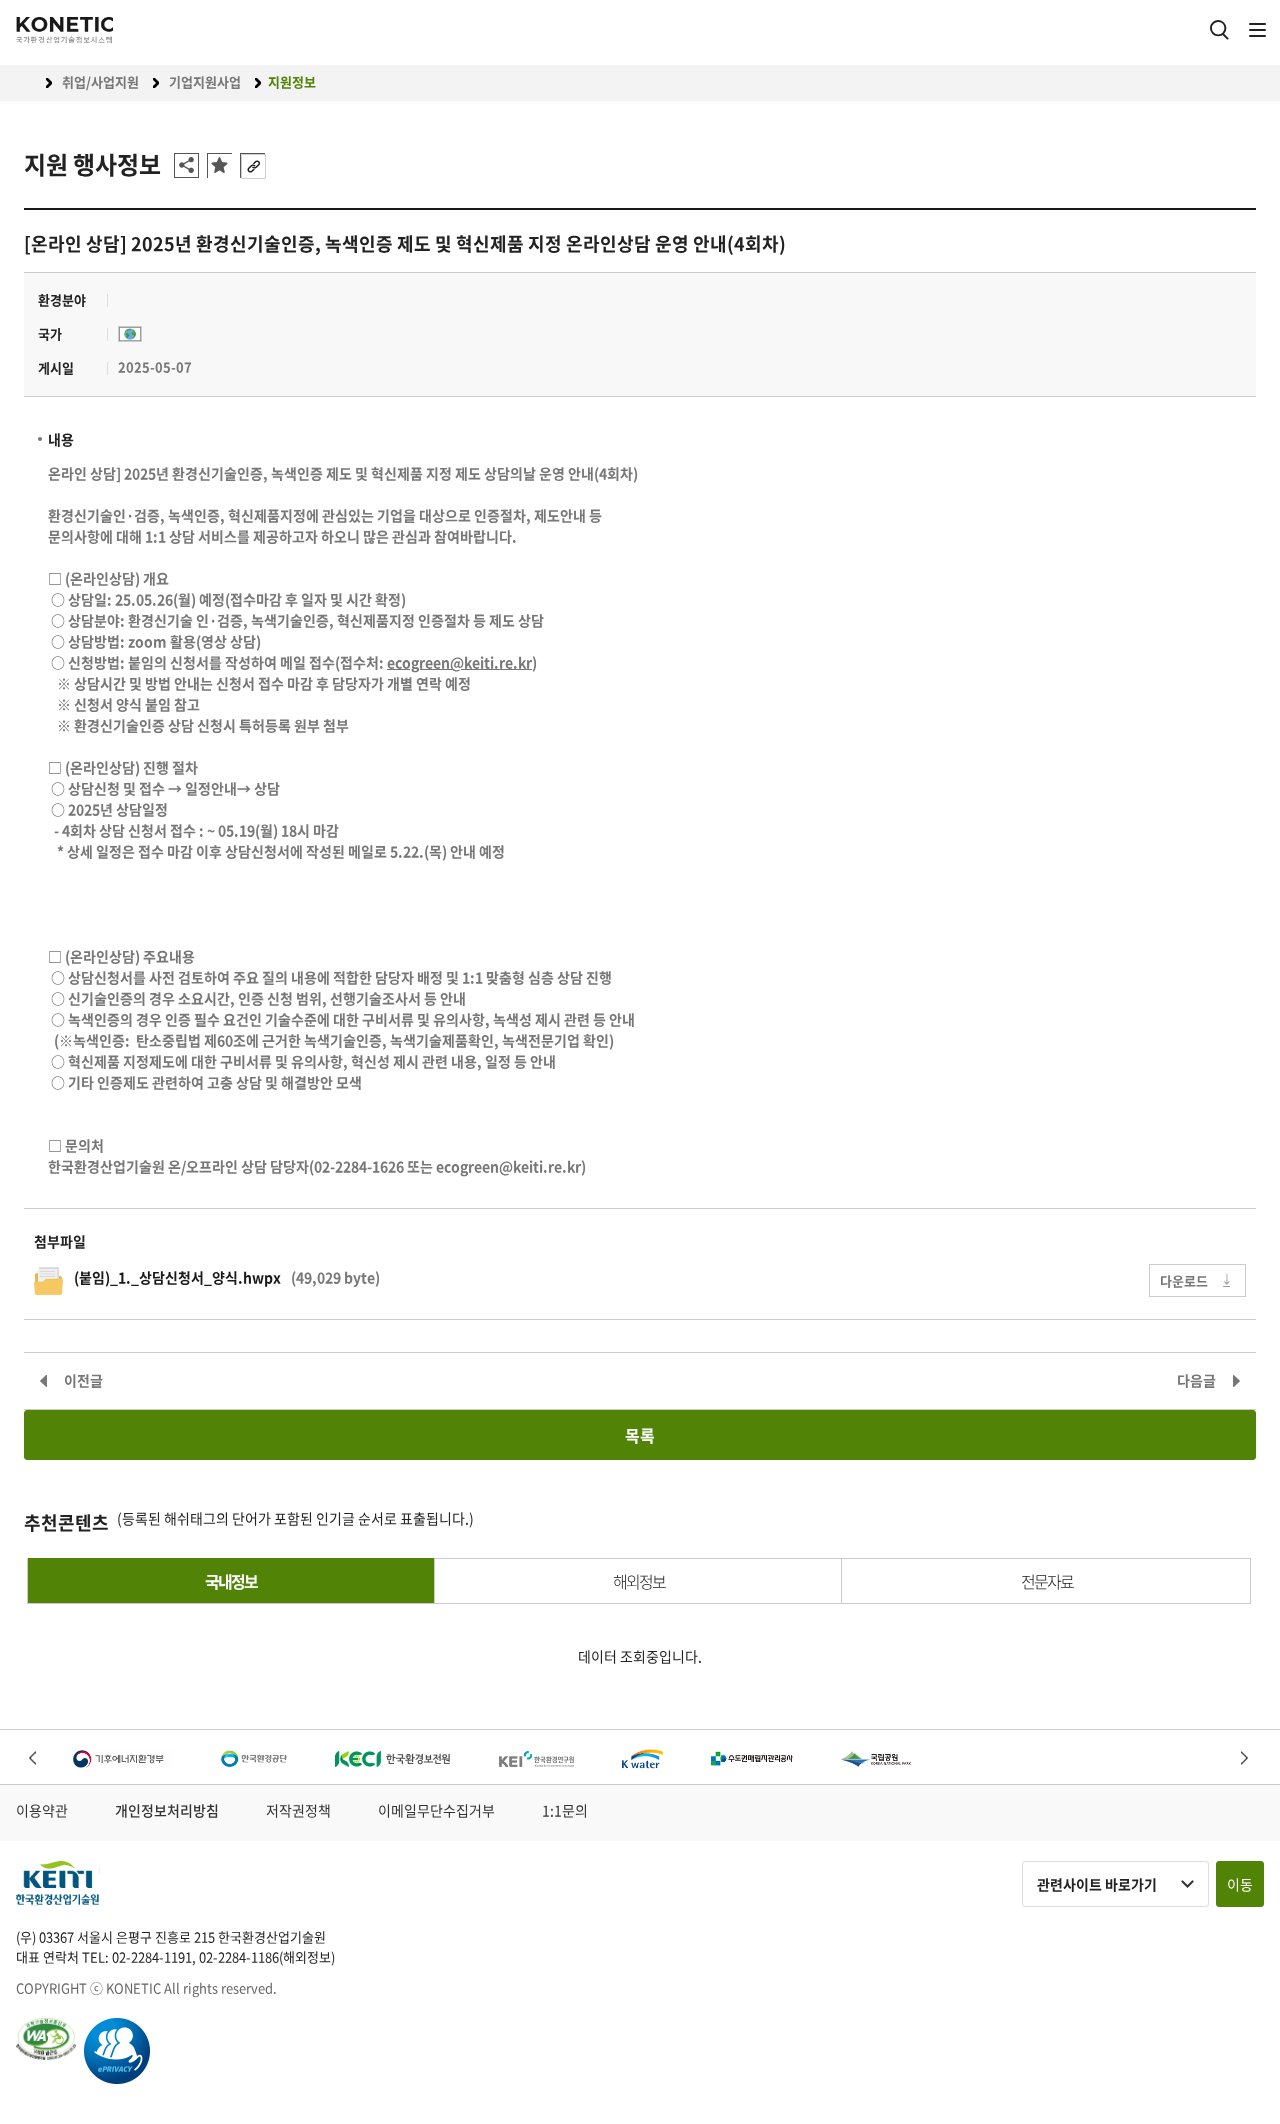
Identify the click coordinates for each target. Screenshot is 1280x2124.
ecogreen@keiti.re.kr (508, 1166)
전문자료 (1047, 1581)
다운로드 (1184, 1280)
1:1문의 (565, 1810)
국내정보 (231, 1581)
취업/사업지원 (100, 81)
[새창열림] (118, 1759)
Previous (34, 1758)
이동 (1240, 1884)
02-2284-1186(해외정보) (267, 1956)
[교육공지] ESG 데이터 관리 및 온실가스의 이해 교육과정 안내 (1206, 1380)
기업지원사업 (205, 81)
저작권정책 (298, 1810)
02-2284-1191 (152, 1956)
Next (1245, 1758)
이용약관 (42, 1810)
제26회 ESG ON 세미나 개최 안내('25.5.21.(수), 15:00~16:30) (94, 1380)
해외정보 (639, 1581)
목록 (640, 1435)
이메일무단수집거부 (436, 1810)
